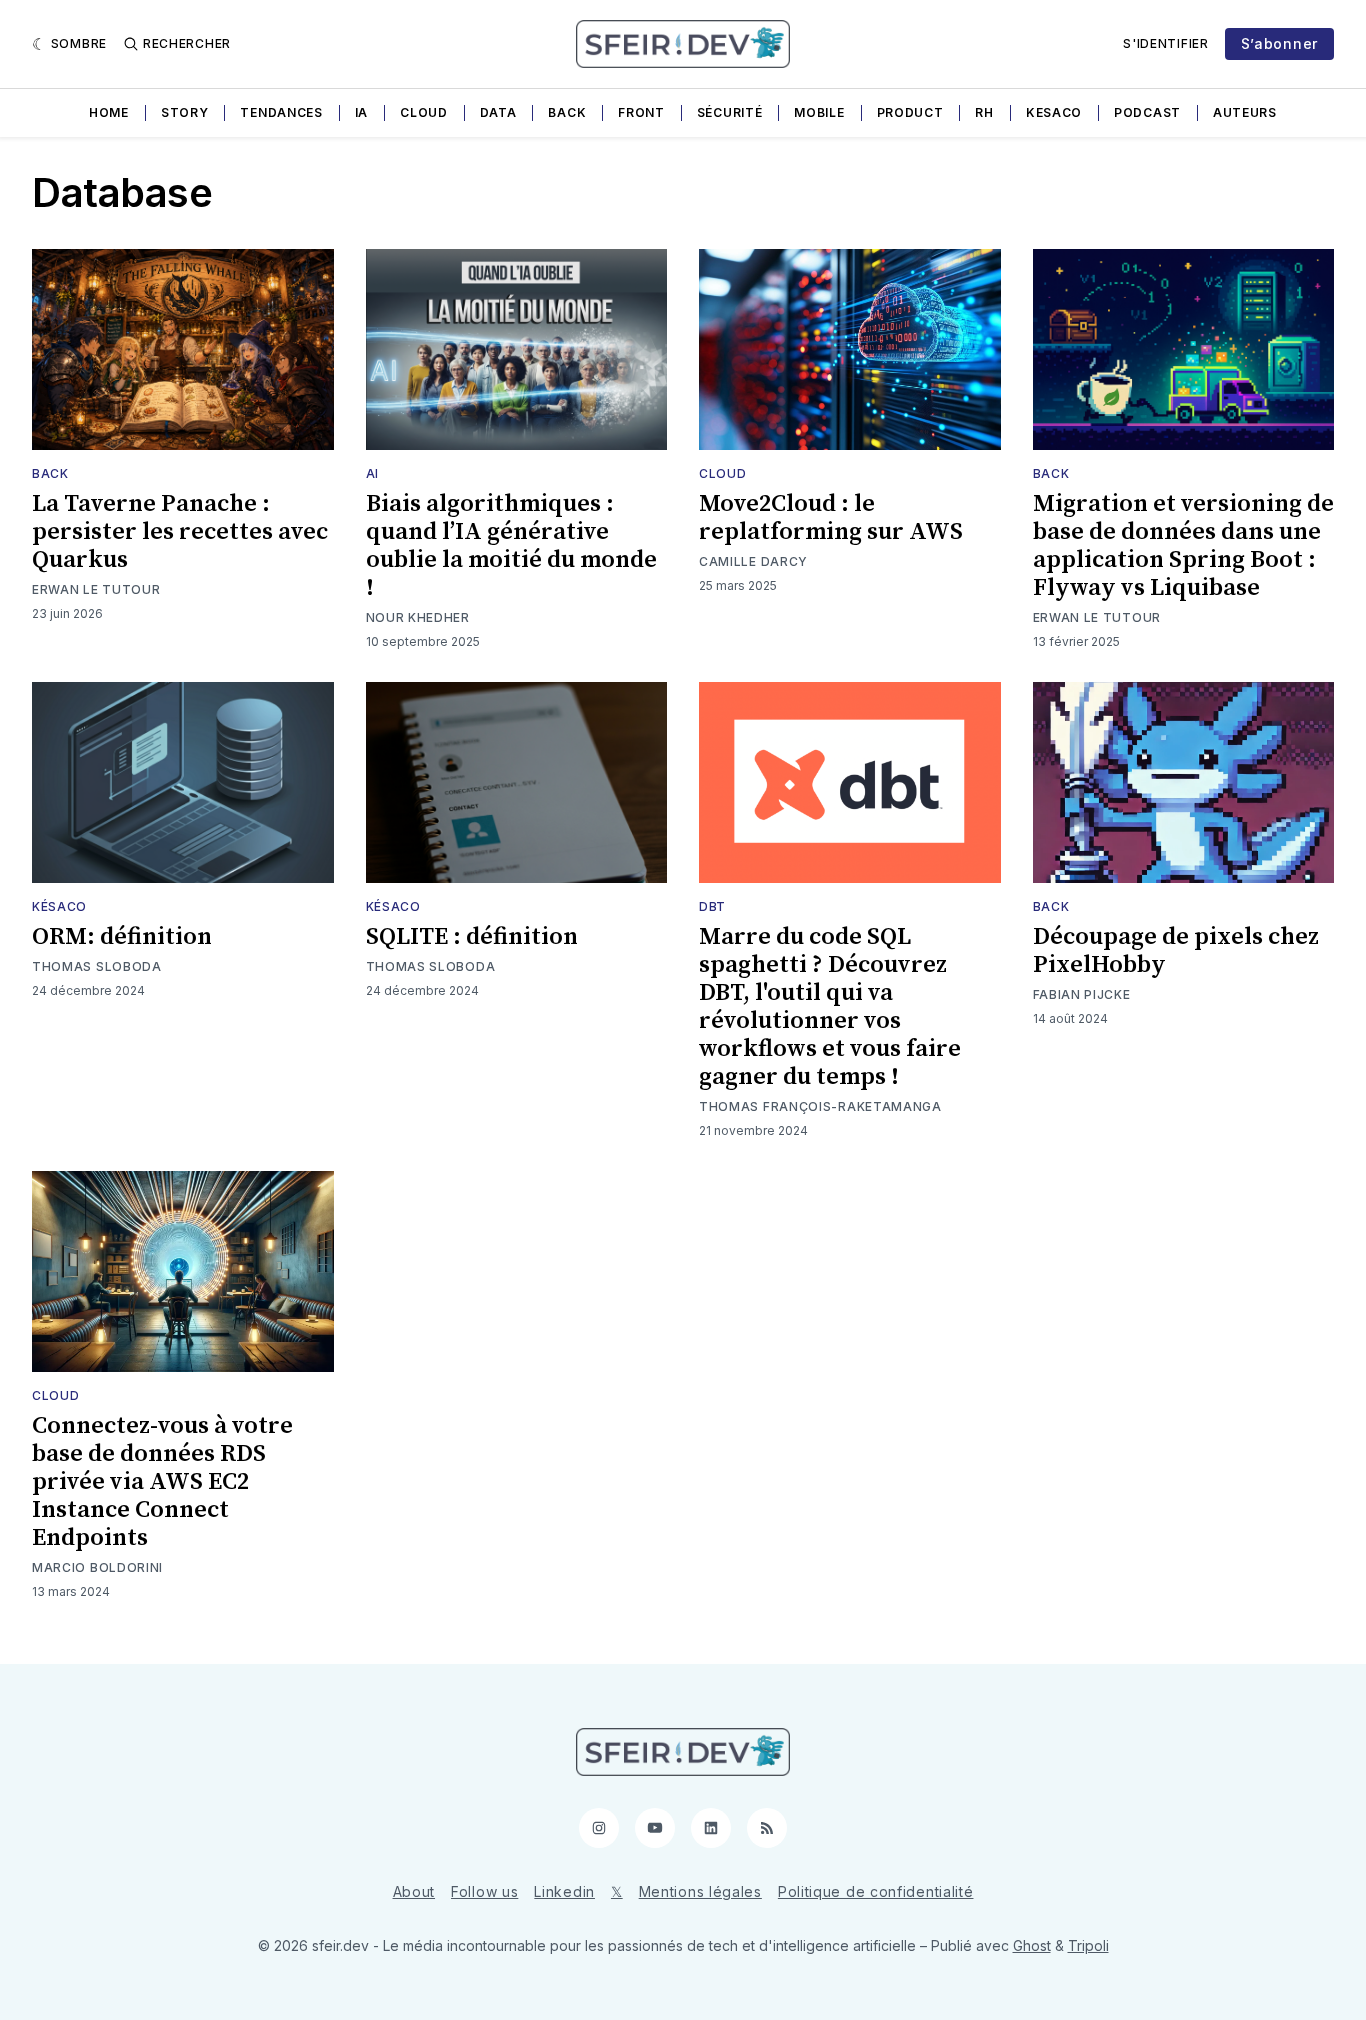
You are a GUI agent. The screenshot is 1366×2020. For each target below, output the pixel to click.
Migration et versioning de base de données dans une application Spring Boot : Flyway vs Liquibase (1183, 546)
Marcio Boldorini (97, 1567)
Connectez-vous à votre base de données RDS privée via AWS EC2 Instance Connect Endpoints (162, 1482)
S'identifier (1165, 43)
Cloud (424, 112)
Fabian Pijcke (1082, 994)
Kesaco (1054, 112)
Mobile (819, 112)
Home (109, 112)
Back (567, 112)
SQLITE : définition (472, 937)
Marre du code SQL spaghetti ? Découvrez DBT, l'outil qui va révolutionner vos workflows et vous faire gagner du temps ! (830, 1007)
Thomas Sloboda (97, 966)
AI (372, 473)
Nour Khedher (418, 617)
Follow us (484, 1891)
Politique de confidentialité (876, 1891)
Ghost (1032, 1945)
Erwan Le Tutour (96, 589)
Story (185, 112)
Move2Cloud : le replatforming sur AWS (831, 518)
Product (910, 112)
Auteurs (1245, 112)
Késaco (59, 906)
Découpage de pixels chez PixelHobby (1176, 951)
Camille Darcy (753, 561)
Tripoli (1088, 1945)
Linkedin (564, 1891)
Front (641, 112)
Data (498, 112)
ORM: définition (122, 937)
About (414, 1891)
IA (361, 112)
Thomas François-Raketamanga (820, 1106)
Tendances (281, 112)
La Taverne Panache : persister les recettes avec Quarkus (180, 532)
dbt (712, 906)
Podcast (1147, 112)
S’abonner (1279, 43)
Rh (984, 112)
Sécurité (730, 112)
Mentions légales (700, 1891)
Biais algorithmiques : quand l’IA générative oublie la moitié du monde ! (511, 546)
